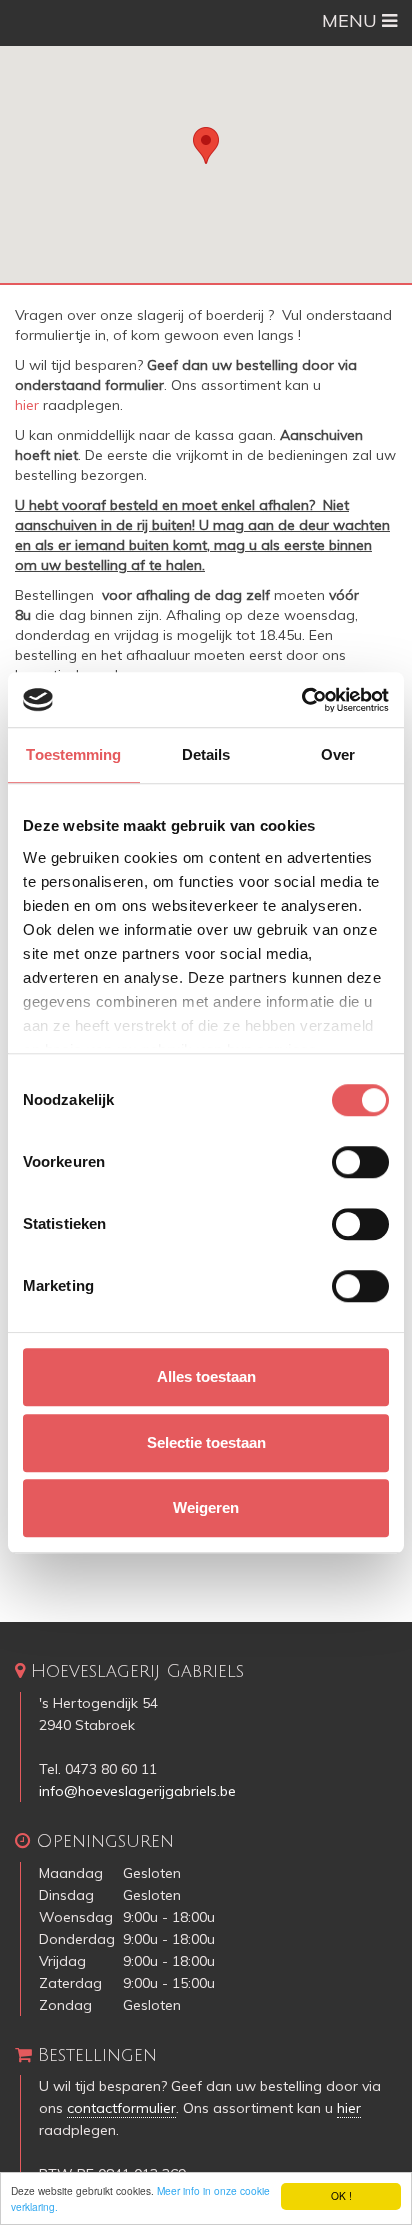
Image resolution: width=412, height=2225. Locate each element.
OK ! (341, 2195)
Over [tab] (338, 754)
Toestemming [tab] (73, 754)
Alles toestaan (206, 1376)
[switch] (360, 1162)
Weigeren (206, 1507)
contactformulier (121, 2108)
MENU (352, 20)
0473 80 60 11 (111, 1769)
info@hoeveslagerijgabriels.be (137, 1791)
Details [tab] (206, 754)
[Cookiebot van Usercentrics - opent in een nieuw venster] (301, 700)
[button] (206, 145)
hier (27, 405)
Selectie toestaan (206, 1442)
